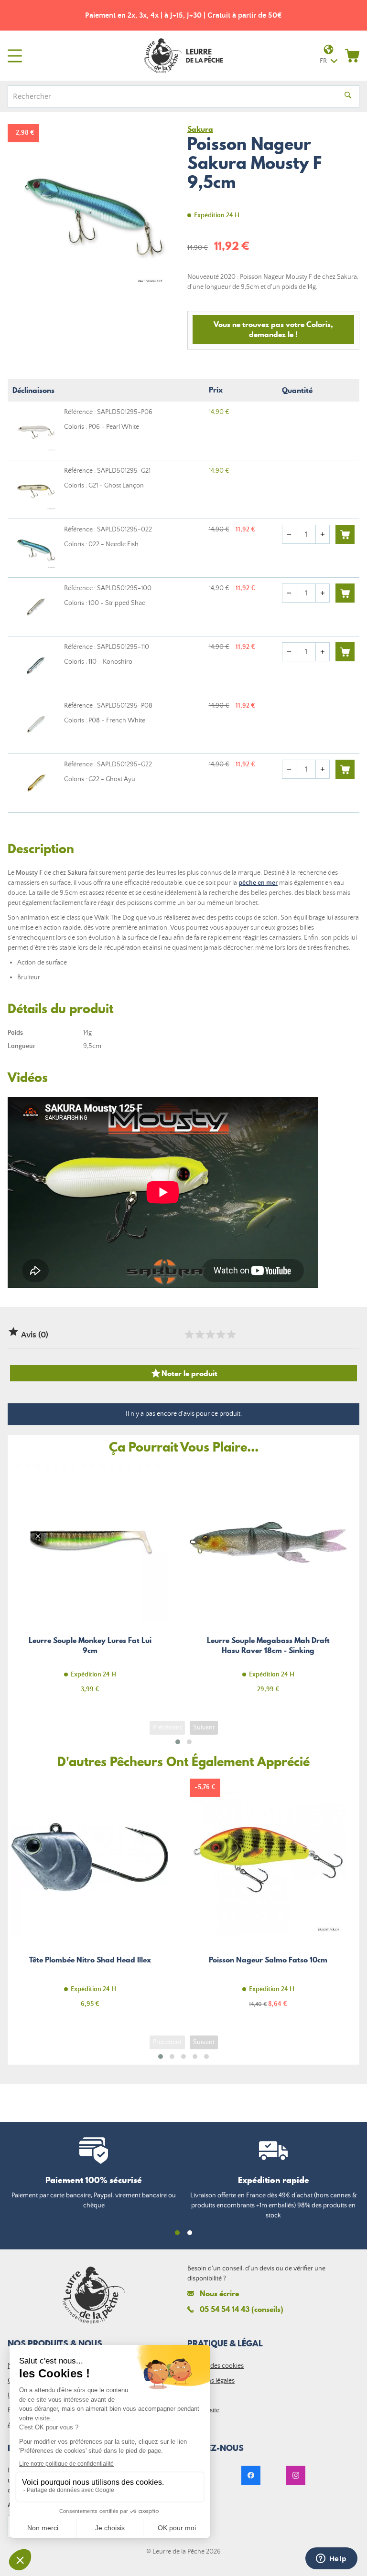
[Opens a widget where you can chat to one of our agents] (331, 2559)
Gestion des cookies (216, 2366)
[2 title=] (199, 1335)
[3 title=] (210, 1335)
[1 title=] (189, 1335)
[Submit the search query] (348, 96)
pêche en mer (258, 883)
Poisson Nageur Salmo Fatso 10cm (268, 1899)
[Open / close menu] (15, 56)
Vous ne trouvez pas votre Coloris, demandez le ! (273, 329)
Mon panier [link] (352, 55)
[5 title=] (231, 1335)
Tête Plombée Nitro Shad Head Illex (90, 1899)
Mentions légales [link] (211, 2381)
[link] (251, 2475)
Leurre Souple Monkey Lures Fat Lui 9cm (90, 1584)
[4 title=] (220, 1335)
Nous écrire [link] (219, 2294)
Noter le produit (184, 1373)
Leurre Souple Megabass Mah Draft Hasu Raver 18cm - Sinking (268, 1584)
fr (323, 61)
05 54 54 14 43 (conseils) (242, 2309)
